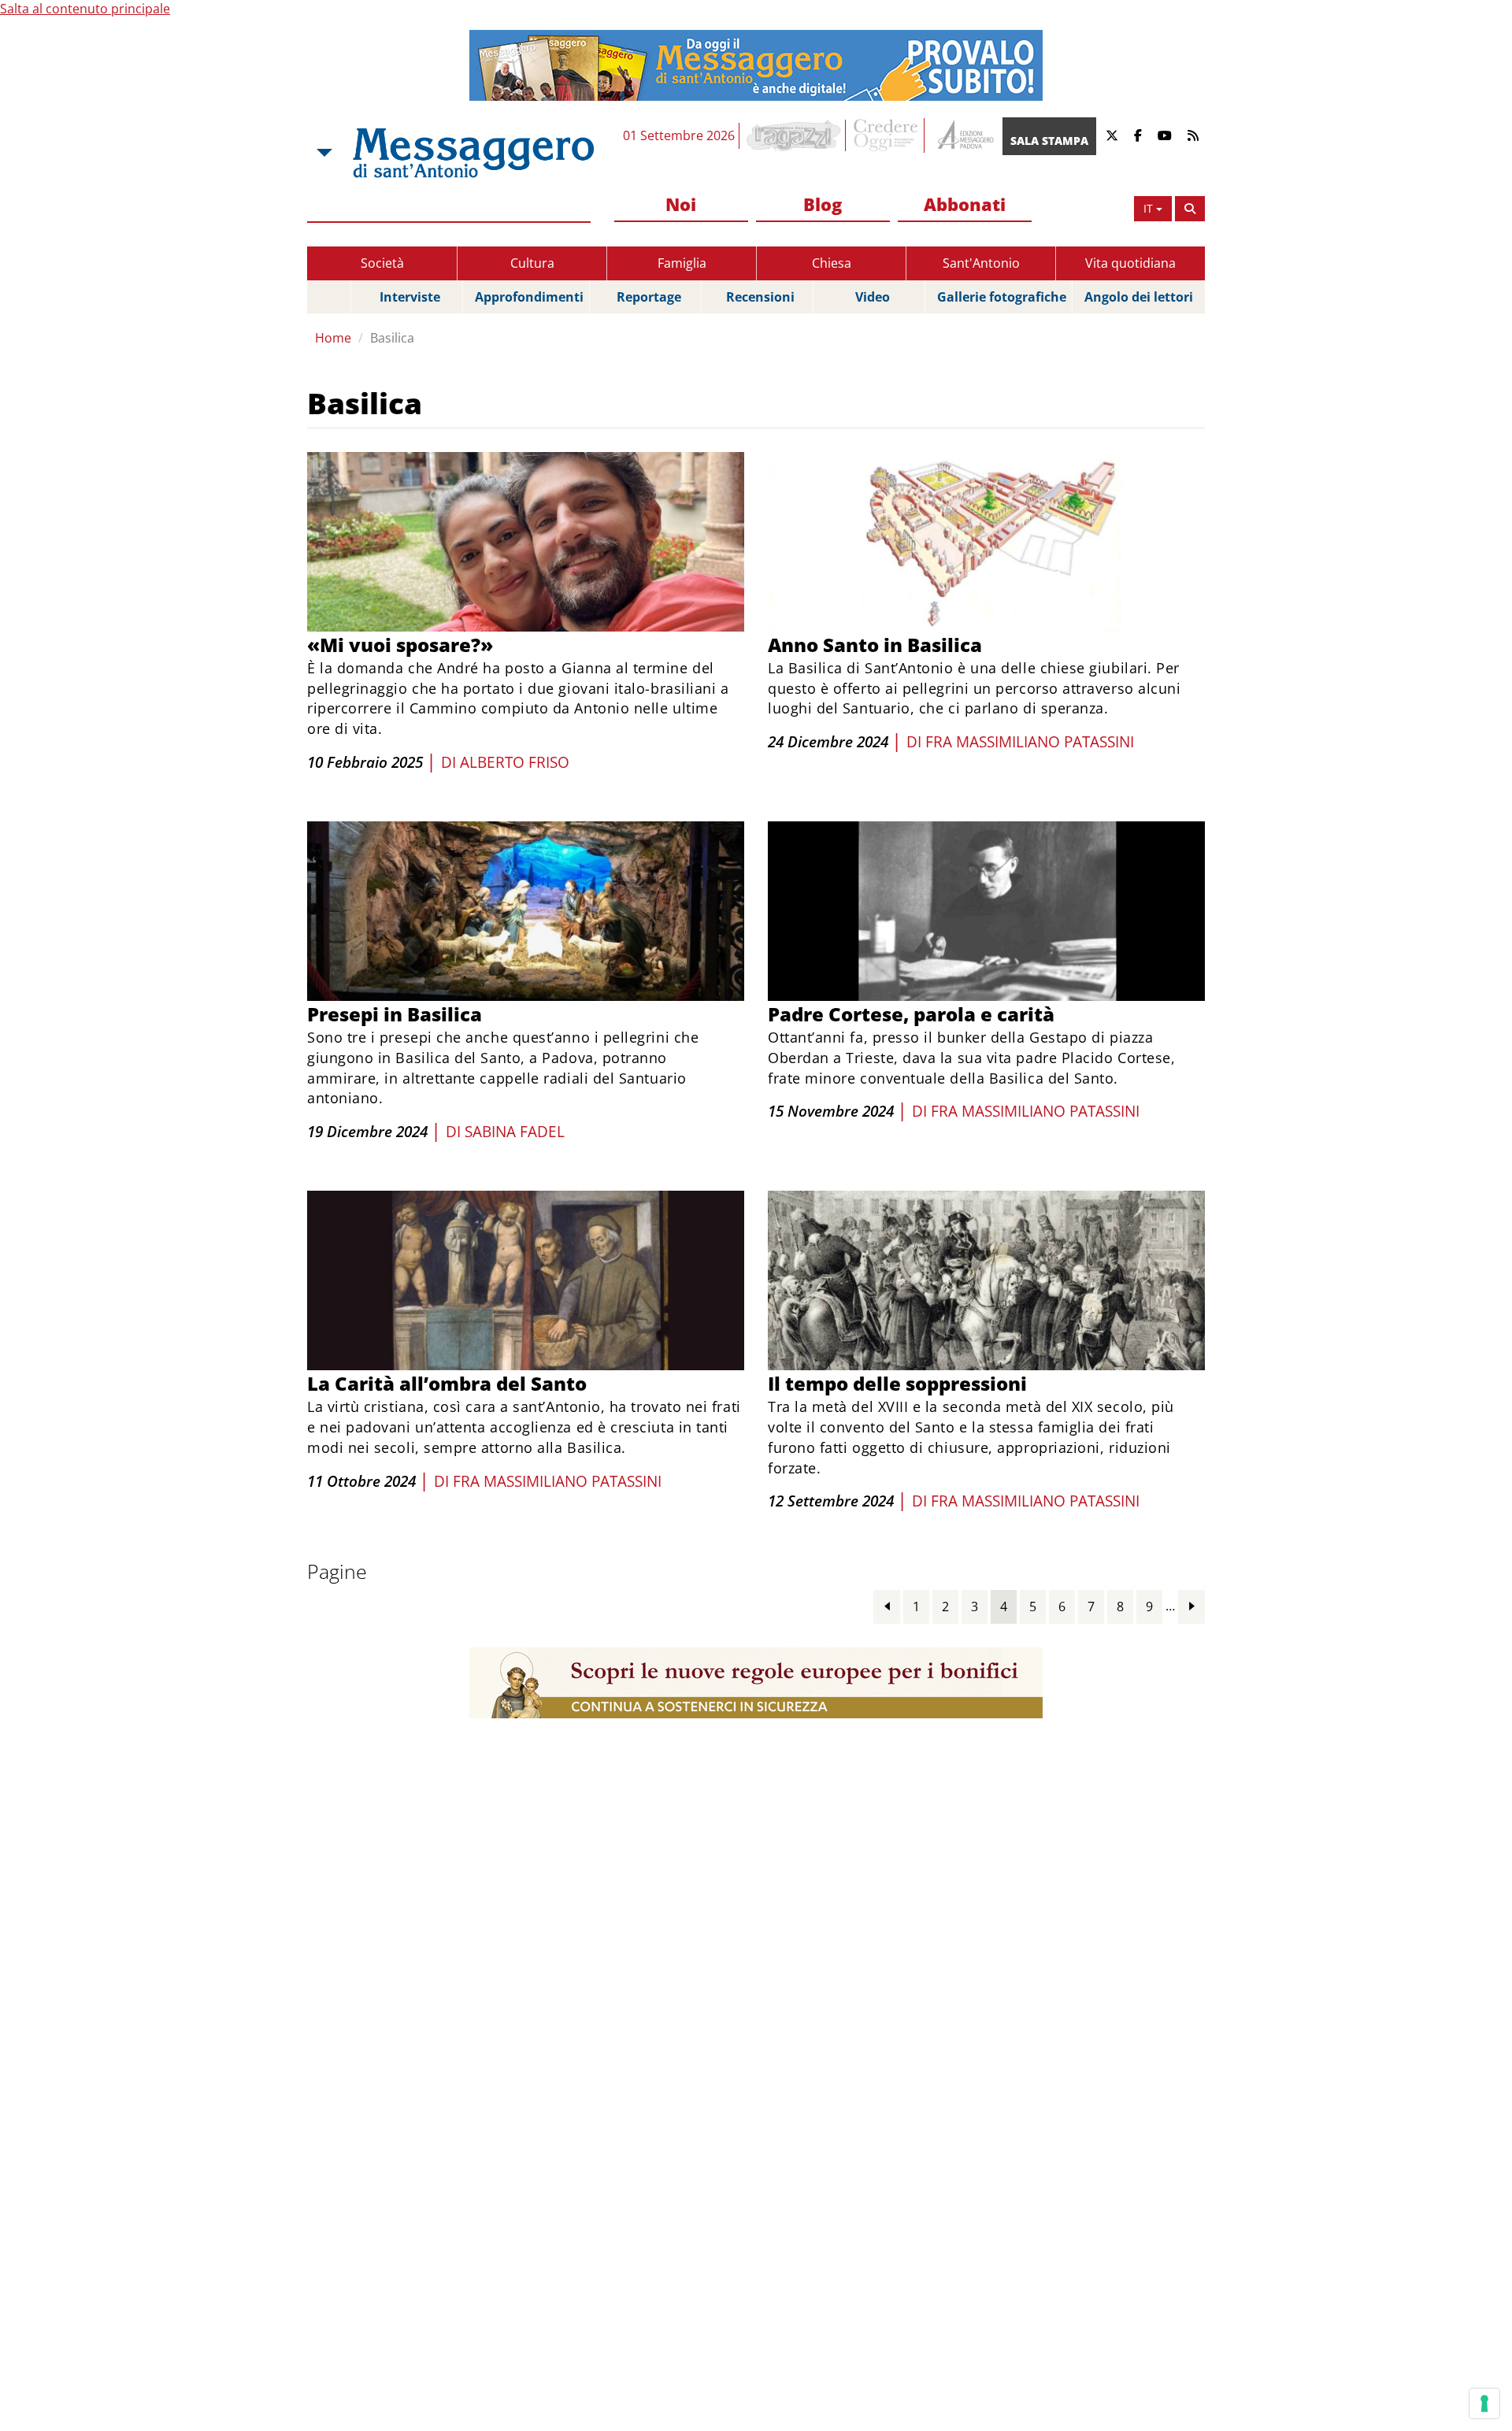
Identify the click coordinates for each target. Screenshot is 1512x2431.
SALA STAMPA (1049, 141)
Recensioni (760, 297)
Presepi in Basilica (395, 1014)
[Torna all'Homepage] (473, 153)
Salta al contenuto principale (85, 9)
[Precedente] (887, 1606)
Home (333, 338)
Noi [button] (681, 204)
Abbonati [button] (965, 204)
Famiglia (682, 263)
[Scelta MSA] (323, 153)
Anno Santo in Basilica (875, 645)
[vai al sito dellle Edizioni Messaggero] (964, 136)
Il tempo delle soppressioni (897, 1383)
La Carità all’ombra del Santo (447, 1383)
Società (382, 263)
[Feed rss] (1193, 136)
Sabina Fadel (515, 1132)
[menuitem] (681, 205)
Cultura (532, 263)
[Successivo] (1191, 1606)
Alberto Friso (515, 762)
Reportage (649, 297)
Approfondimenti (529, 297)
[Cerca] (1190, 209)
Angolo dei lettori (1139, 297)
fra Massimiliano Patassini (1030, 742)
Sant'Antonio (981, 263)
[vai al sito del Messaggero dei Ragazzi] (794, 135)
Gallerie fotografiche (1002, 297)
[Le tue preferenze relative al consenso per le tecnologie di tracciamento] (1484, 2403)
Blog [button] (823, 204)
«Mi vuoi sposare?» (400, 645)
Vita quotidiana (1130, 263)
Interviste (410, 297)
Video (873, 297)
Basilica (392, 338)
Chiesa (832, 263)
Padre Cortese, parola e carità (911, 1014)
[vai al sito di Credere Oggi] (887, 135)
